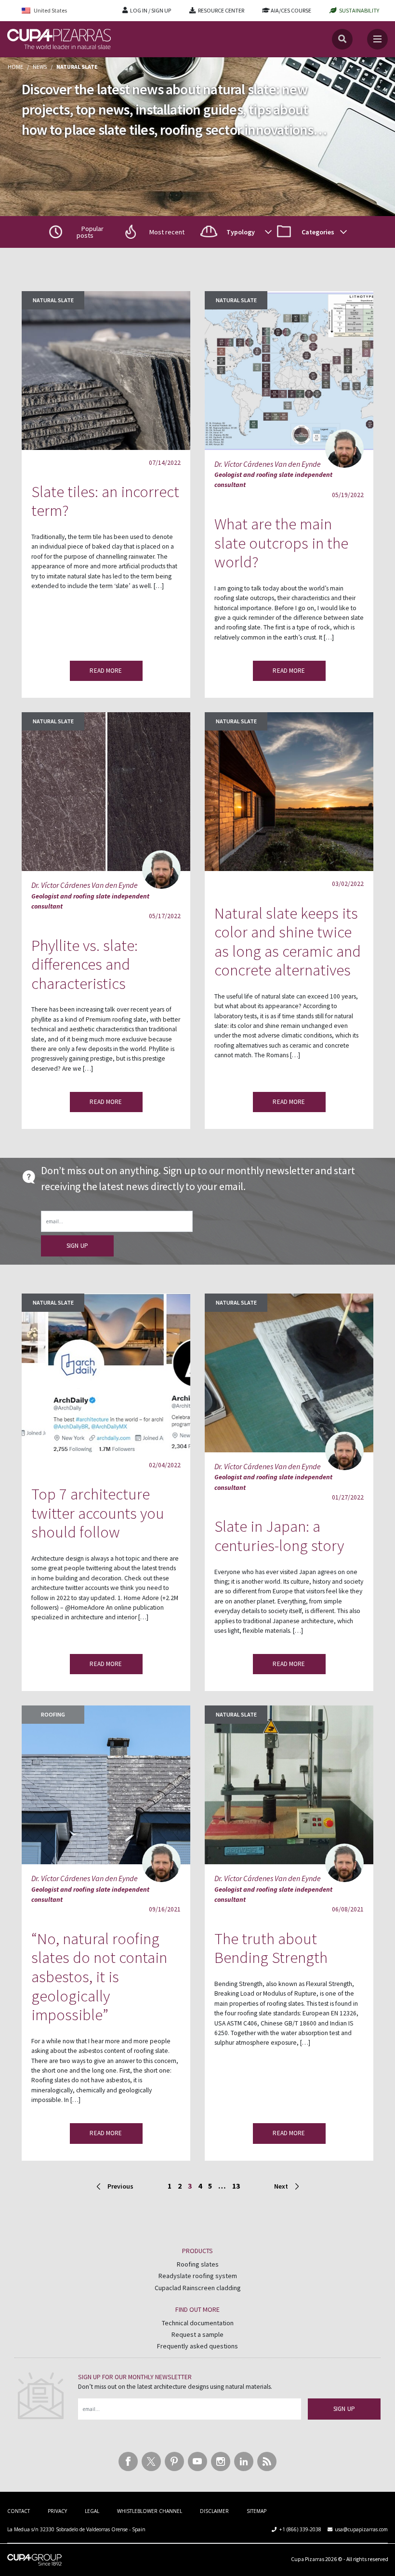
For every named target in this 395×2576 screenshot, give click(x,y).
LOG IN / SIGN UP (151, 10)
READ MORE (106, 671)
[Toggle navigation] (377, 39)
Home (15, 67)
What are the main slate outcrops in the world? (281, 543)
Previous (121, 2186)
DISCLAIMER (214, 2511)
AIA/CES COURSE (291, 10)
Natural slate (53, 300)
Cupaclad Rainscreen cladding (198, 2288)
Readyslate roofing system (198, 2276)
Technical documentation (198, 2323)
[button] (159, 232)
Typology (241, 232)
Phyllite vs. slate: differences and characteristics (85, 964)
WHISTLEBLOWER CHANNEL (150, 2511)
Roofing (53, 1714)
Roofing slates (198, 2264)
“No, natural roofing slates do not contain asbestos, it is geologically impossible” (99, 1977)
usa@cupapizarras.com (361, 2529)
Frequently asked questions (197, 2346)
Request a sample (197, 2334)
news (40, 67)
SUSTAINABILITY (359, 10)
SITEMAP (257, 2511)
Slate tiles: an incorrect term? (105, 501)
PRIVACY (57, 2511)
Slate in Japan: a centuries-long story (279, 1536)
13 (236, 2186)
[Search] (342, 39)
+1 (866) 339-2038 (300, 2529)
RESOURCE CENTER (221, 10)
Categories (318, 232)
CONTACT (19, 2511)
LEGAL (92, 2511)
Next (281, 2186)
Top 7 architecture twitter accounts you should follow (98, 1513)
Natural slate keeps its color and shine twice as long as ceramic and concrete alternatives (288, 942)
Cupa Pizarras (308, 2559)
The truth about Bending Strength (271, 1948)
